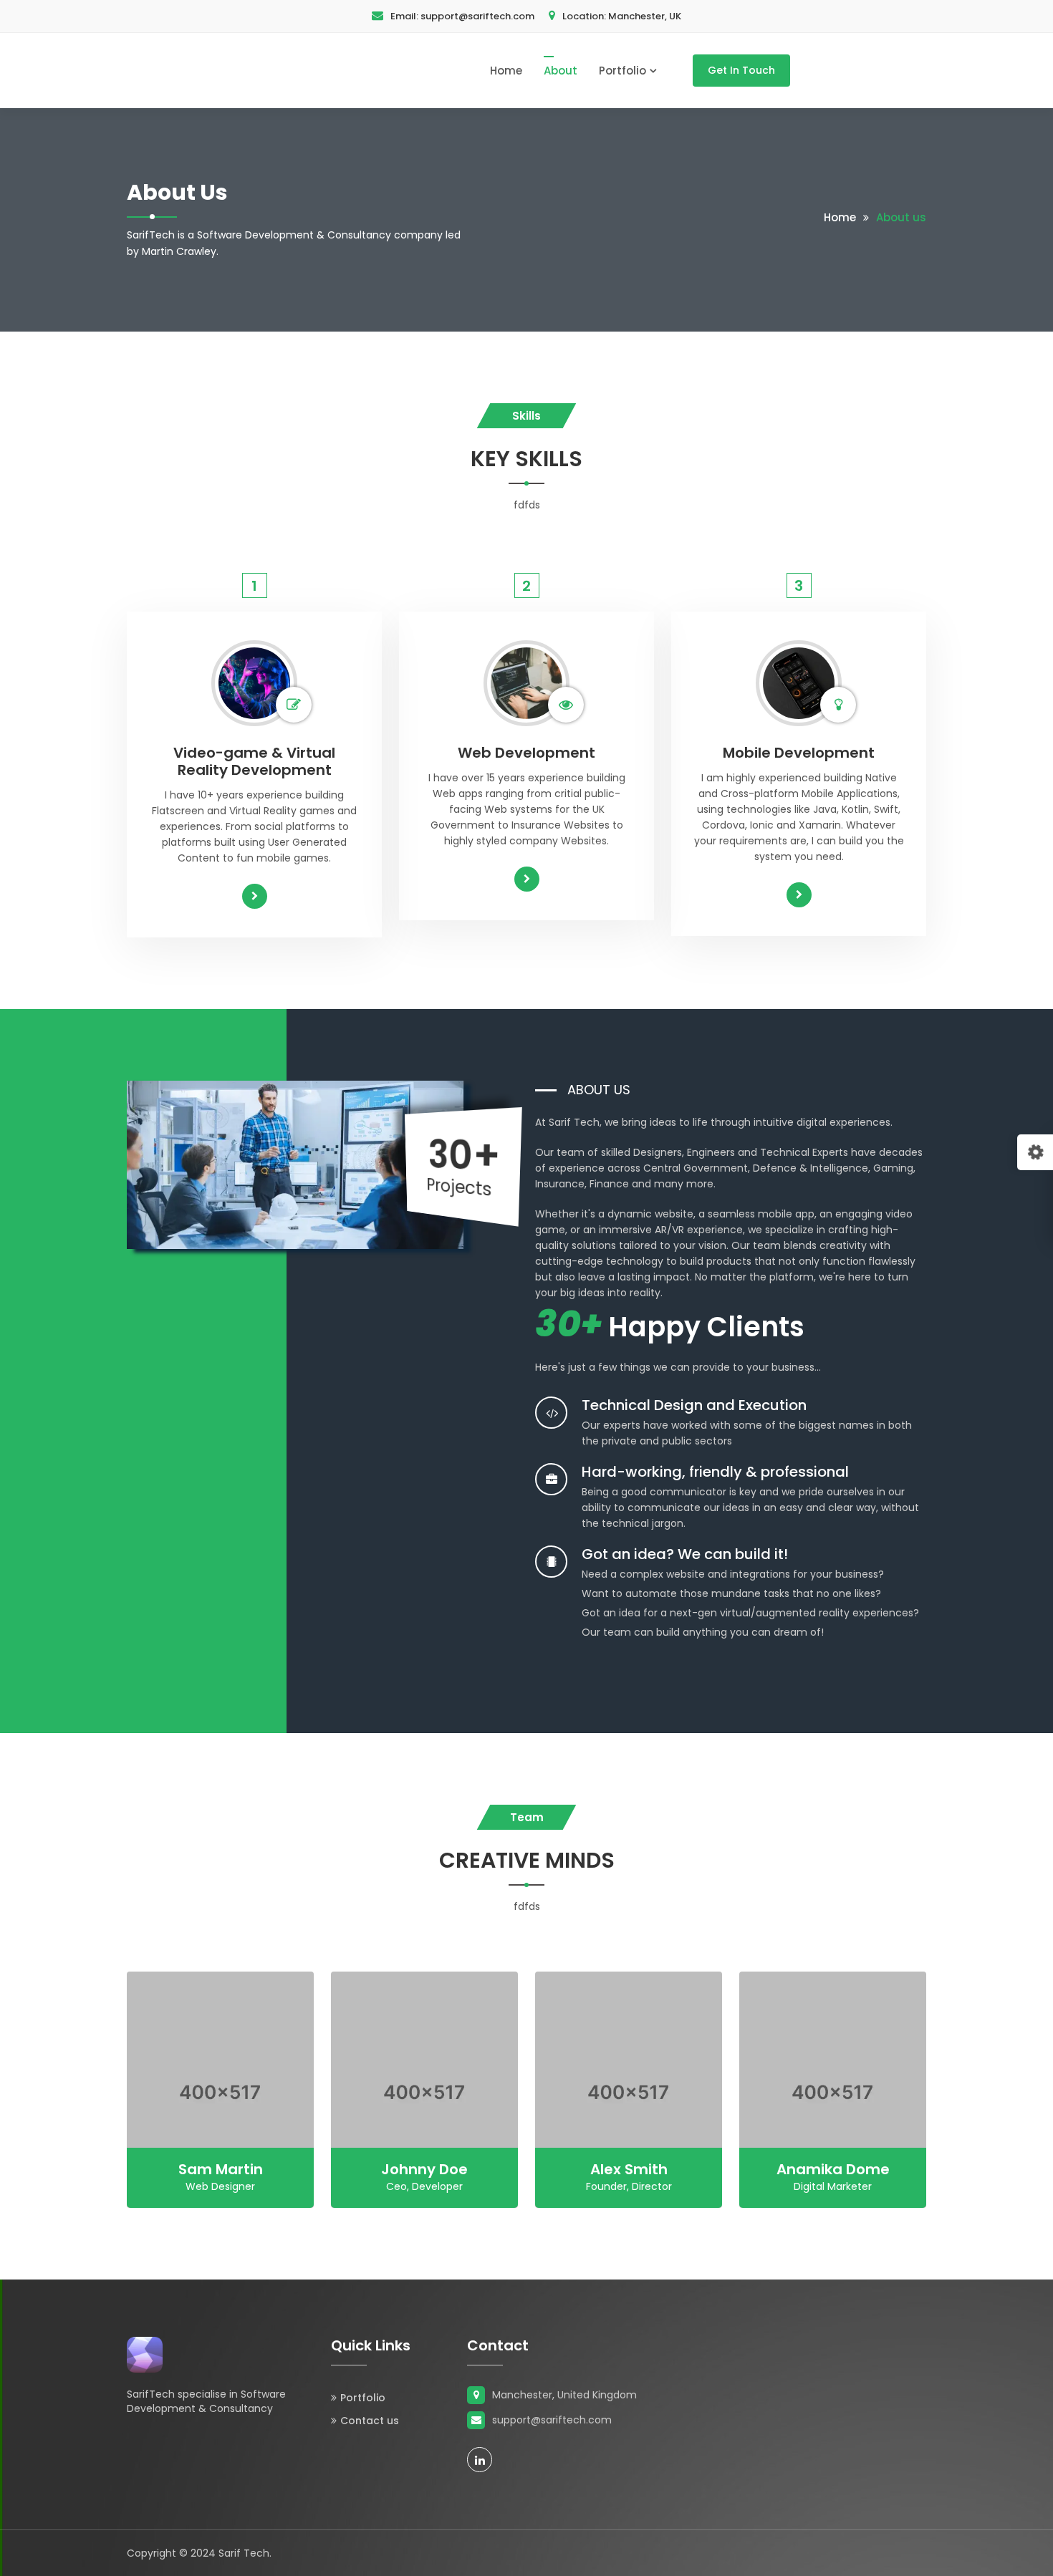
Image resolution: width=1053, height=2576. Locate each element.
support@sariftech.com (462, 16)
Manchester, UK (622, 16)
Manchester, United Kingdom (564, 2395)
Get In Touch (741, 70)
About (561, 71)
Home (506, 71)
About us (901, 217)
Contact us (370, 2421)
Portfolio (622, 71)
